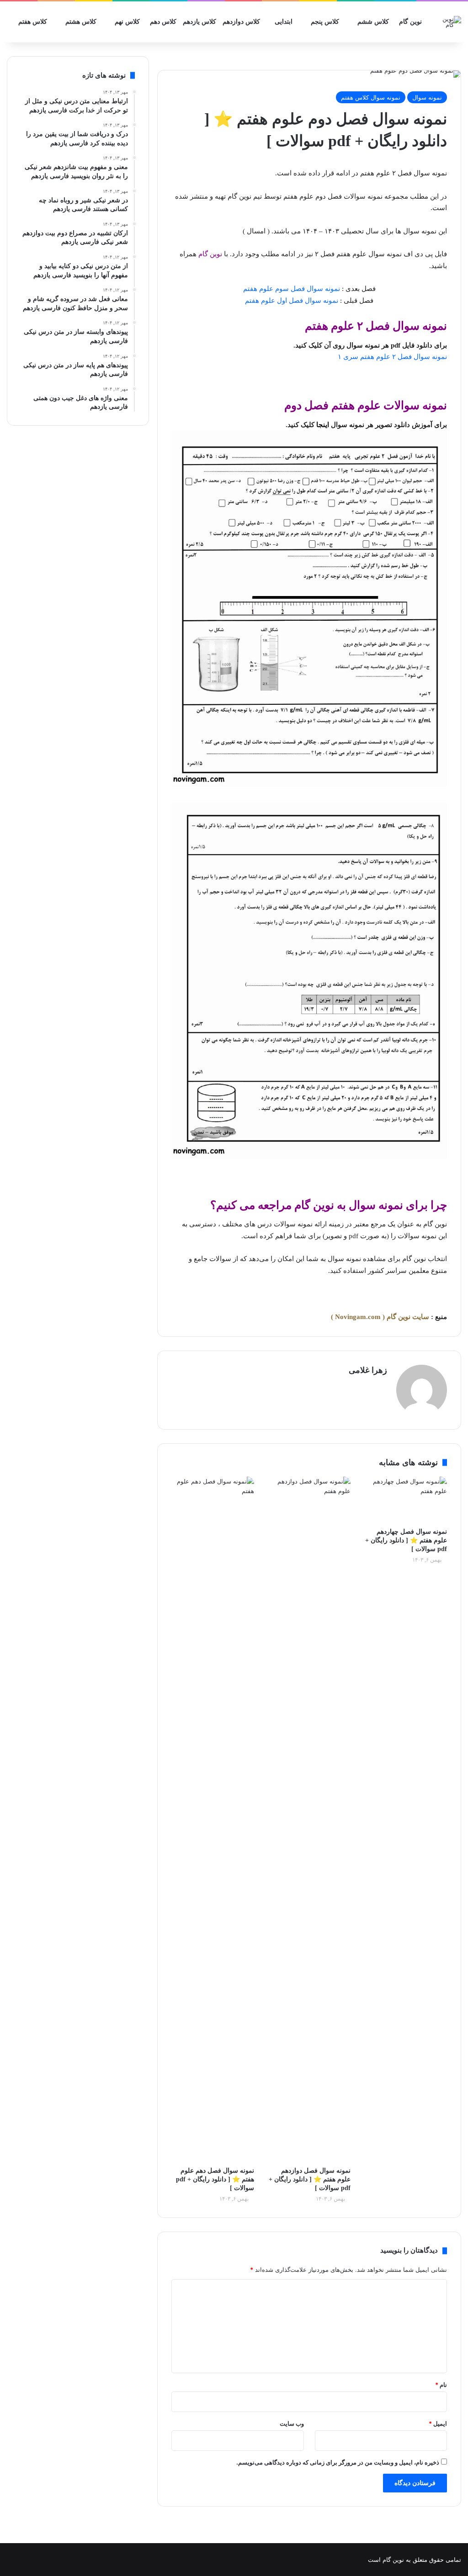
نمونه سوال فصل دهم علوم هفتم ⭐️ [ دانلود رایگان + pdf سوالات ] (215, 2179)
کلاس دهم (163, 22)
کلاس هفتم (33, 22)
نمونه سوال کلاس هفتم (371, 97)
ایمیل (438, 2423)
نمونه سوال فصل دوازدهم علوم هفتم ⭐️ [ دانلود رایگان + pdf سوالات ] (310, 2179)
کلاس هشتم (81, 22)
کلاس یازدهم (199, 22)
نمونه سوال (427, 97)
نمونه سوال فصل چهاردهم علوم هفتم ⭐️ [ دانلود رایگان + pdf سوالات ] (406, 1540)
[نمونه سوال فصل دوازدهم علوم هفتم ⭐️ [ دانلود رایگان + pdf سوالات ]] (309, 1819)
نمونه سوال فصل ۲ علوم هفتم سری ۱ (392, 357)
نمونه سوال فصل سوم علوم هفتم (292, 289)
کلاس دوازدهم (241, 22)
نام (441, 2385)
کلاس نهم (127, 22)
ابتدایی (284, 22)
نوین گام (410, 22)
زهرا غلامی (368, 1370)
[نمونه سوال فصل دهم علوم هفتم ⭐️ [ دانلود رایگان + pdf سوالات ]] (213, 1819)
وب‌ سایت (292, 2423)
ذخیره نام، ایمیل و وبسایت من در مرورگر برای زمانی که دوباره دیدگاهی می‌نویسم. (338, 2462)
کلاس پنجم (325, 22)
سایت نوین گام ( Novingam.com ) (380, 1317)
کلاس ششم (373, 22)
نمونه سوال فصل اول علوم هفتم (292, 301)
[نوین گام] (448, 22)
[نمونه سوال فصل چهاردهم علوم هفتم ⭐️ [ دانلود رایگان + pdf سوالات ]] (406, 1499)
